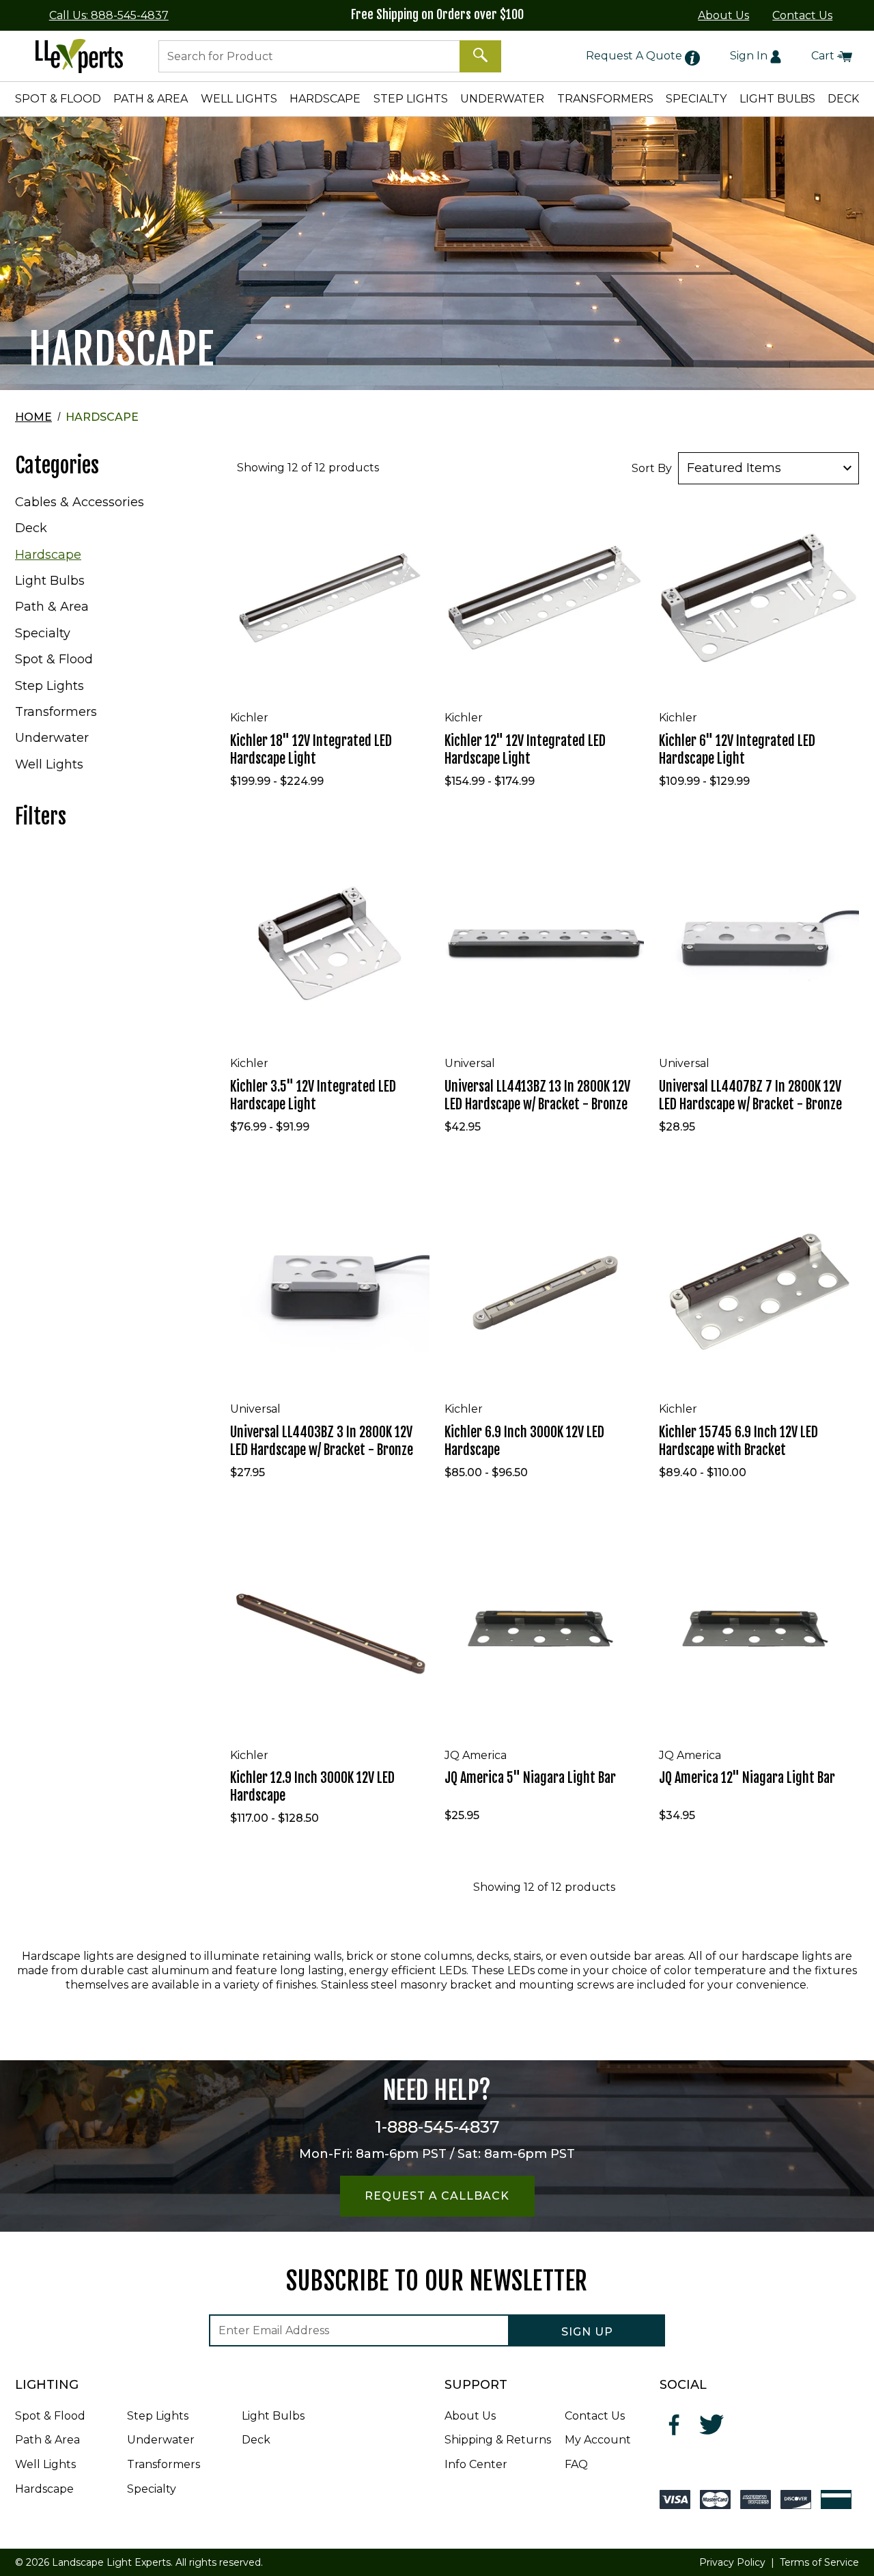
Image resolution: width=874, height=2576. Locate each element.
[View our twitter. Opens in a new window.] (712, 2425)
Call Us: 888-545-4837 (109, 15)
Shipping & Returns (498, 2440)
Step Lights (50, 686)
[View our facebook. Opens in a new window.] (675, 2425)
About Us (723, 15)
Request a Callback (437, 2196)
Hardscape (48, 555)
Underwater (52, 738)
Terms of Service (819, 2562)
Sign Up (587, 2332)
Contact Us (802, 15)
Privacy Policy (732, 2562)
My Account (598, 2440)
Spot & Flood (54, 659)
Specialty (43, 633)
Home (33, 417)
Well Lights (49, 764)
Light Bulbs (50, 581)
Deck (31, 528)
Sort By (652, 468)
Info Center (476, 2464)
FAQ (576, 2464)
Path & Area (52, 607)
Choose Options (333, 681)
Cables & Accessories (80, 502)
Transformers (56, 712)
